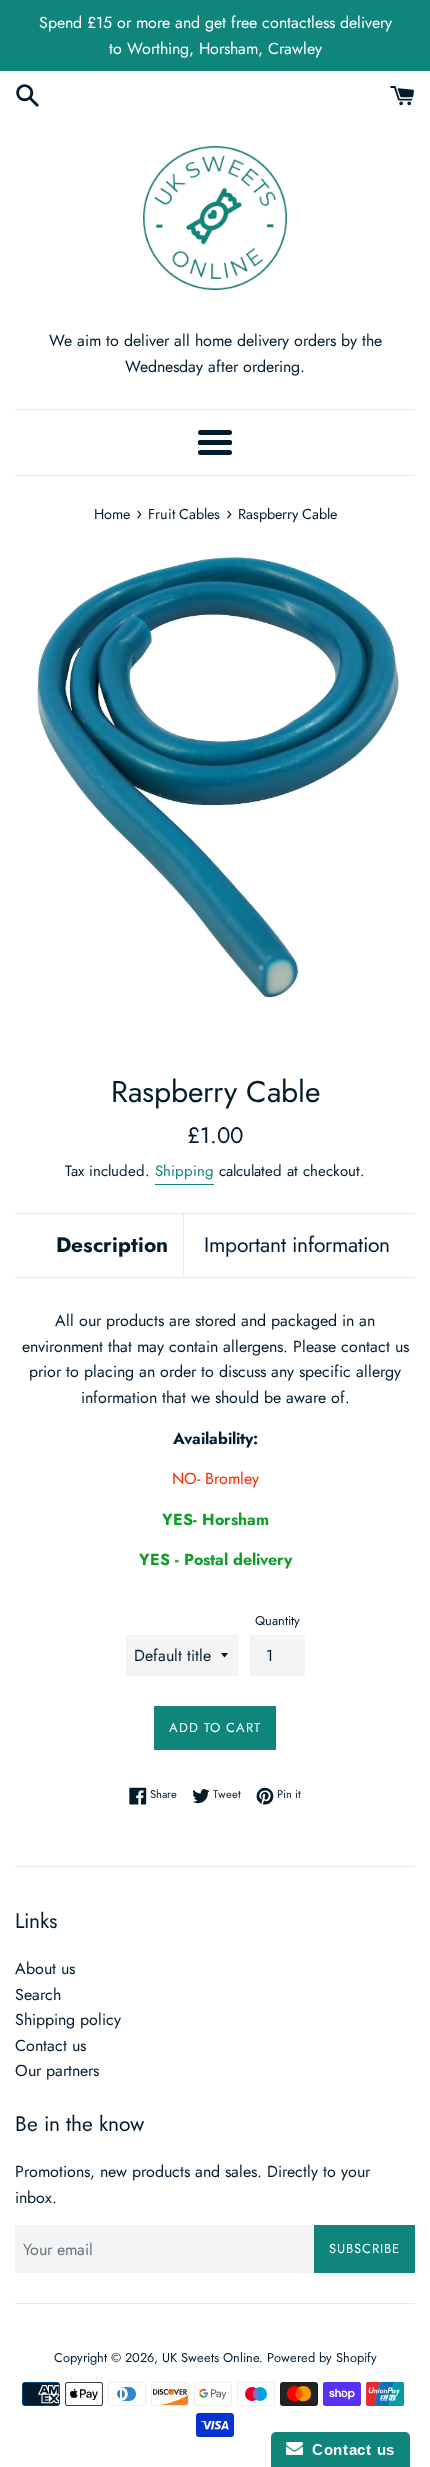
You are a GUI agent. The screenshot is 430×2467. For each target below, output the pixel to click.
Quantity (277, 1620)
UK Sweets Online (210, 2357)
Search (38, 1994)
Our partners (57, 2070)
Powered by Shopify (322, 2357)
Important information (297, 1245)
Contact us (50, 2045)
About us (45, 1968)
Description (112, 1245)
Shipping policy (68, 2019)
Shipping (184, 1171)
